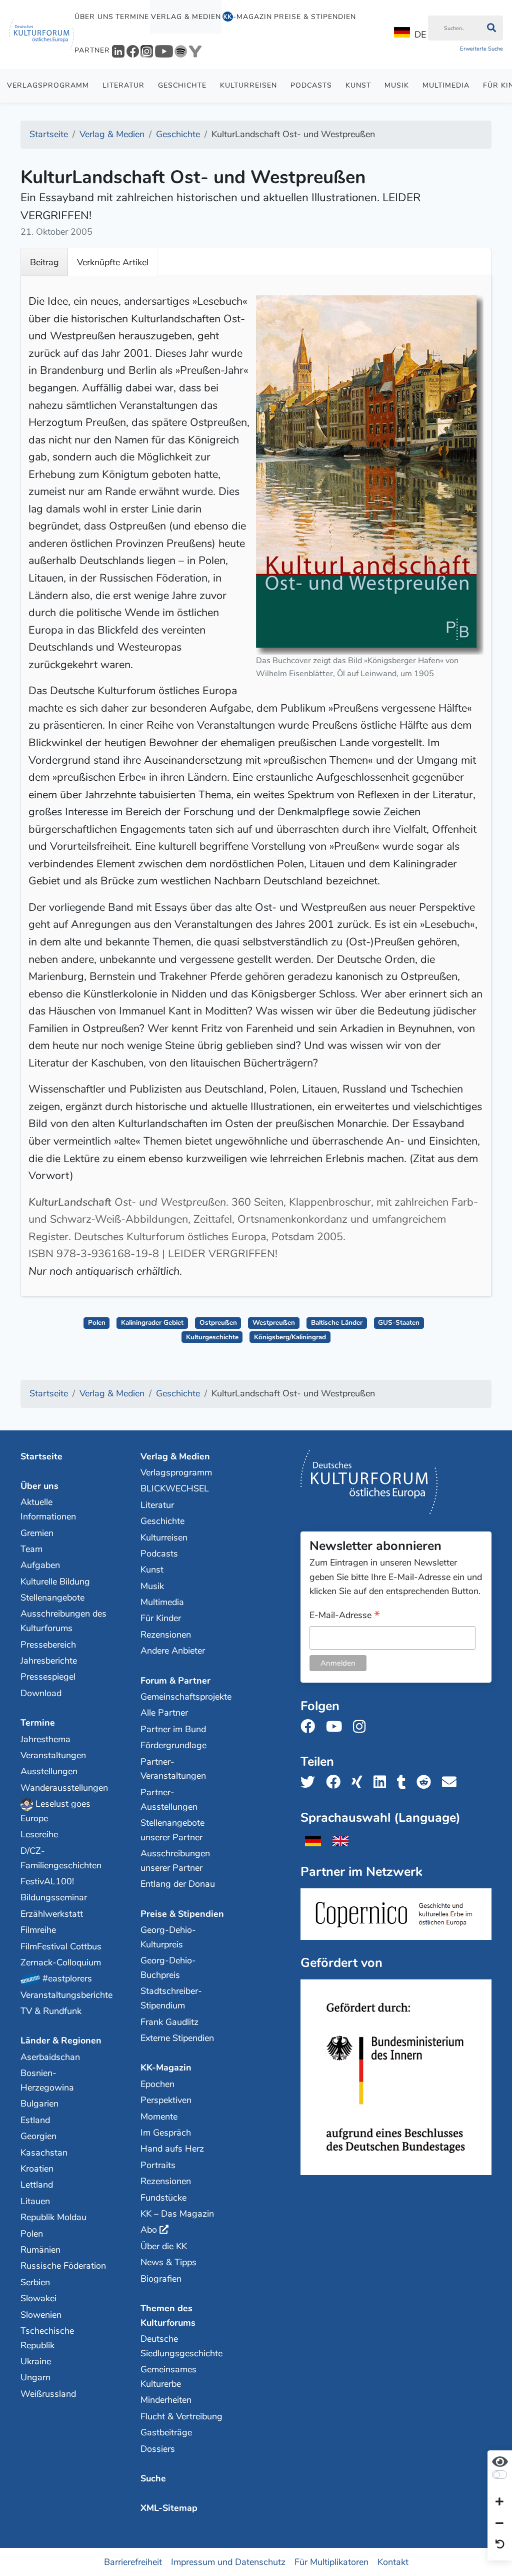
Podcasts (311, 85)
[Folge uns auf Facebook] (311, 1727)
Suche (153, 2478)
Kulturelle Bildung (55, 1582)
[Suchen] (491, 28)
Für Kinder (161, 1618)
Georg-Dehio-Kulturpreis (168, 1937)
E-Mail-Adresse (345, 1616)
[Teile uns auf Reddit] (427, 1782)
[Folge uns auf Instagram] (362, 1727)
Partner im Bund (173, 1729)
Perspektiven (166, 2100)
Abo (149, 2230)
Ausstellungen (49, 1771)
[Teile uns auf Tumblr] (404, 1782)
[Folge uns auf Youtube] (337, 1727)
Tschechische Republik (47, 2338)
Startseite (41, 1456)
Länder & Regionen (61, 2040)
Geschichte (182, 85)
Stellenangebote (52, 1598)
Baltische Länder (337, 1323)
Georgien (38, 2136)
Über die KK (164, 2246)
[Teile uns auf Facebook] (336, 1782)
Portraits (158, 2165)
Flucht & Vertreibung (181, 2416)
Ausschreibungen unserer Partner (175, 1861)
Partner (92, 50)
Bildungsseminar (54, 1897)
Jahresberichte (49, 1661)
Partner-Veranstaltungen (173, 1769)
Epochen (157, 2084)
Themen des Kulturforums (168, 2315)
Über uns (94, 17)
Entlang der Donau (178, 1884)
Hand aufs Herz (172, 2149)
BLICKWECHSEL (175, 1488)
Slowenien (41, 2315)
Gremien (37, 1533)
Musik (397, 85)
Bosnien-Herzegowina (47, 2080)
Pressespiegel (48, 1677)
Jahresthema (45, 1739)
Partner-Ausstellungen (169, 1799)
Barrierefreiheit (133, 2562)
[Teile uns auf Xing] (360, 1782)
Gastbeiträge (166, 2432)
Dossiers (158, 2449)
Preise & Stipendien (315, 17)
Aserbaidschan (50, 2057)
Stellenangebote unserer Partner (172, 1830)
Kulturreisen (248, 85)
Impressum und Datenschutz (228, 2562)
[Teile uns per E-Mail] (452, 1782)
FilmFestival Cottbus (61, 1946)
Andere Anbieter (173, 1651)
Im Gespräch (166, 2133)
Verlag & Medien (186, 17)
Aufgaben (40, 1565)
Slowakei (38, 2298)
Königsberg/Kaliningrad (290, 1337)
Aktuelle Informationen (48, 1509)
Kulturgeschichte (212, 1337)
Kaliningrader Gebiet (152, 1323)
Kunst (358, 85)
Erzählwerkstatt (52, 1914)
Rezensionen (166, 1635)
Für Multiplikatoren (331, 2562)
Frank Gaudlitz (169, 2022)
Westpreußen (274, 1323)
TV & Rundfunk (51, 2011)
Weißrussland (48, 2394)
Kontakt (393, 2562)
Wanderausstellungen (64, 1788)
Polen (97, 1323)
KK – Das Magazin (177, 2214)
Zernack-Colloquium (61, 1962)
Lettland (37, 2185)
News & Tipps (168, 2262)
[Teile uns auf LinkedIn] (383, 1782)
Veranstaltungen (53, 1755)
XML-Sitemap (169, 2508)
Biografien (161, 2279)
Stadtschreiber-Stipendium (171, 1998)
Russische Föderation (63, 2266)
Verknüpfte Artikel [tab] (113, 262)
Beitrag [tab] (44, 262)
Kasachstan (44, 2153)
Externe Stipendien (177, 2038)
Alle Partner (164, 1713)
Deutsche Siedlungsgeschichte (181, 2346)
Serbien (35, 2282)
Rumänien (40, 2250)
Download (41, 1693)
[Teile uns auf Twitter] (311, 1782)
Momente (159, 2117)
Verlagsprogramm (48, 85)
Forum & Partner (175, 1681)
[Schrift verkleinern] (499, 2523)
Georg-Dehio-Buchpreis (168, 1968)
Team (31, 1549)
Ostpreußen (218, 1323)
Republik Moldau (53, 2217)
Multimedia (446, 85)
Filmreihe (38, 1930)
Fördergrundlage (173, 1745)
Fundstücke (163, 2198)
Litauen (35, 2201)
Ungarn (35, 2377)
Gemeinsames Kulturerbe (168, 2377)
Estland (35, 2120)
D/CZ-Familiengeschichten (61, 1858)
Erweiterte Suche (481, 49)
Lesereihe (39, 1834)
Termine (132, 17)
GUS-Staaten (399, 1323)
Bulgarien (39, 2104)
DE (420, 35)
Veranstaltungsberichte (64, 1995)
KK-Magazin (166, 2068)
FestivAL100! (47, 1881)
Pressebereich (48, 1645)
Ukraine (36, 2361)
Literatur (123, 85)
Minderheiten (166, 2400)
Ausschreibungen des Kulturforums (63, 1621)
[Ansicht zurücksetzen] (500, 2545)
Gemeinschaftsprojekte (184, 1697)
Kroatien (37, 2169)
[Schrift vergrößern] (499, 2502)
